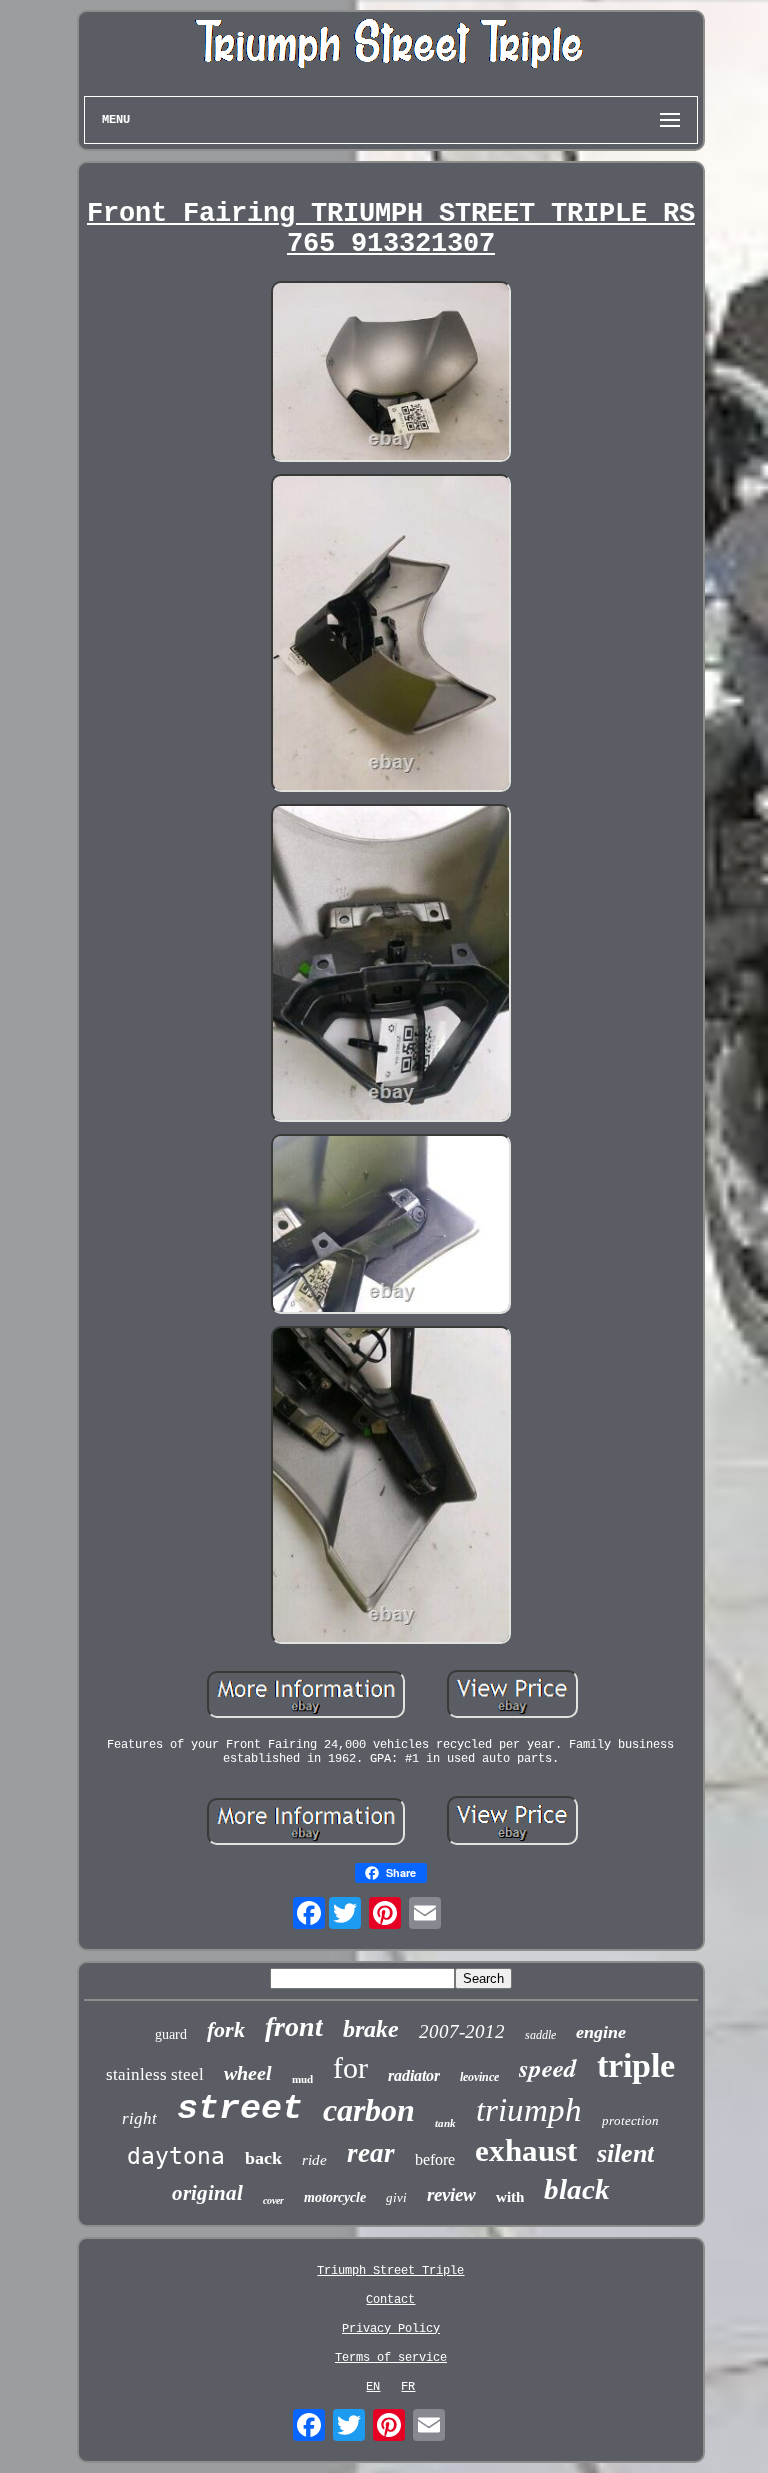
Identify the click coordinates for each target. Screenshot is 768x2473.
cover (273, 2200)
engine (601, 2032)
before (435, 2159)
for (350, 2067)
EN (373, 2387)
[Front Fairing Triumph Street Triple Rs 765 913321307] (391, 373)
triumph (529, 2110)
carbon (369, 2110)
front (294, 2026)
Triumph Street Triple (390, 2271)
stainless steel (155, 2074)
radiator (414, 2075)
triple (636, 2065)
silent (625, 2153)
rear (371, 2153)
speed (548, 2067)
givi (396, 2197)
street (240, 2109)
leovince (479, 2077)
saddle (540, 2035)
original (207, 2193)
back (263, 2158)
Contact (390, 2300)
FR (408, 2387)
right (139, 2118)
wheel (248, 2073)
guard (171, 2034)
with (510, 2197)
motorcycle (335, 2197)
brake (371, 2029)
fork (226, 2029)
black (577, 2189)
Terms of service (391, 2358)
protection (630, 2120)
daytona (176, 2156)
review (451, 2194)
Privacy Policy (391, 2329)
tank (445, 2123)
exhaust (526, 2150)
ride (314, 2160)
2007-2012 (462, 2031)
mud (302, 2079)
